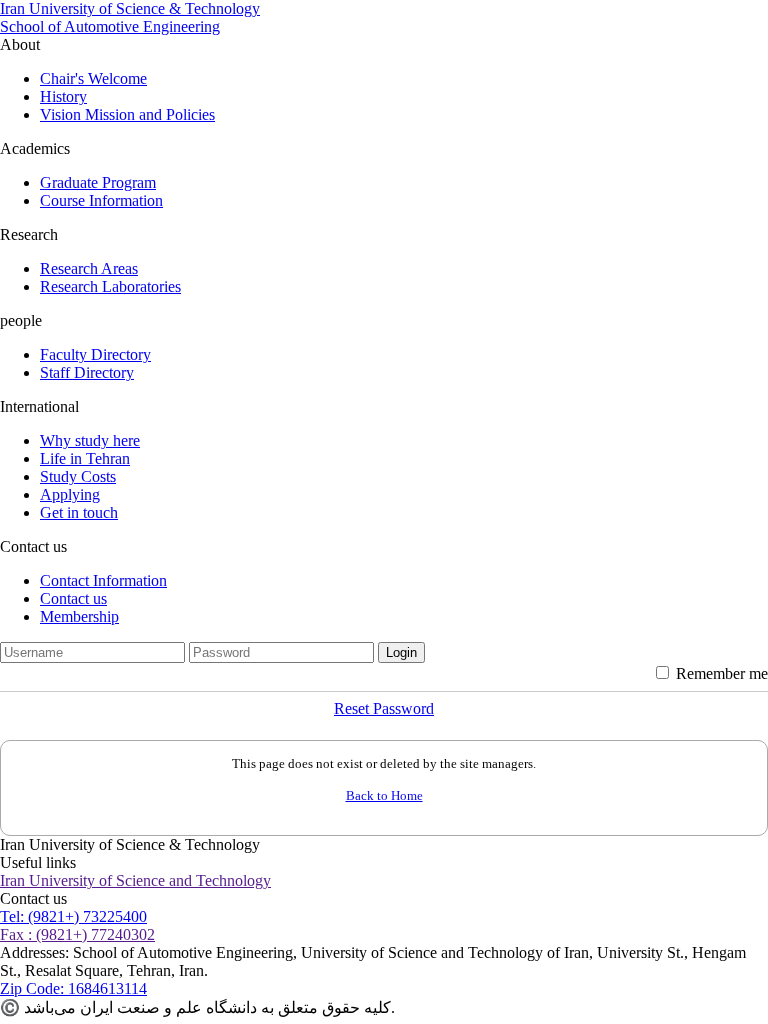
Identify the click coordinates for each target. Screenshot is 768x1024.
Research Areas (89, 268)
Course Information (101, 200)
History (63, 96)
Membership (79, 616)
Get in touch (79, 512)
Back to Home (384, 795)
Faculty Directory (95, 354)
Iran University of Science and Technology (135, 880)
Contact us (73, 598)
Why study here (90, 440)
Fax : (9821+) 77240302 (77, 934)
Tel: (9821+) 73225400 (73, 916)
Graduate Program (98, 182)
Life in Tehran (85, 458)
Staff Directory (87, 372)
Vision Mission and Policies (127, 114)
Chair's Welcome (93, 78)
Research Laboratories (110, 286)
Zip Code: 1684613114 (73, 988)
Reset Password (384, 708)
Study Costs (78, 476)
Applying (70, 494)
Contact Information (103, 580)
